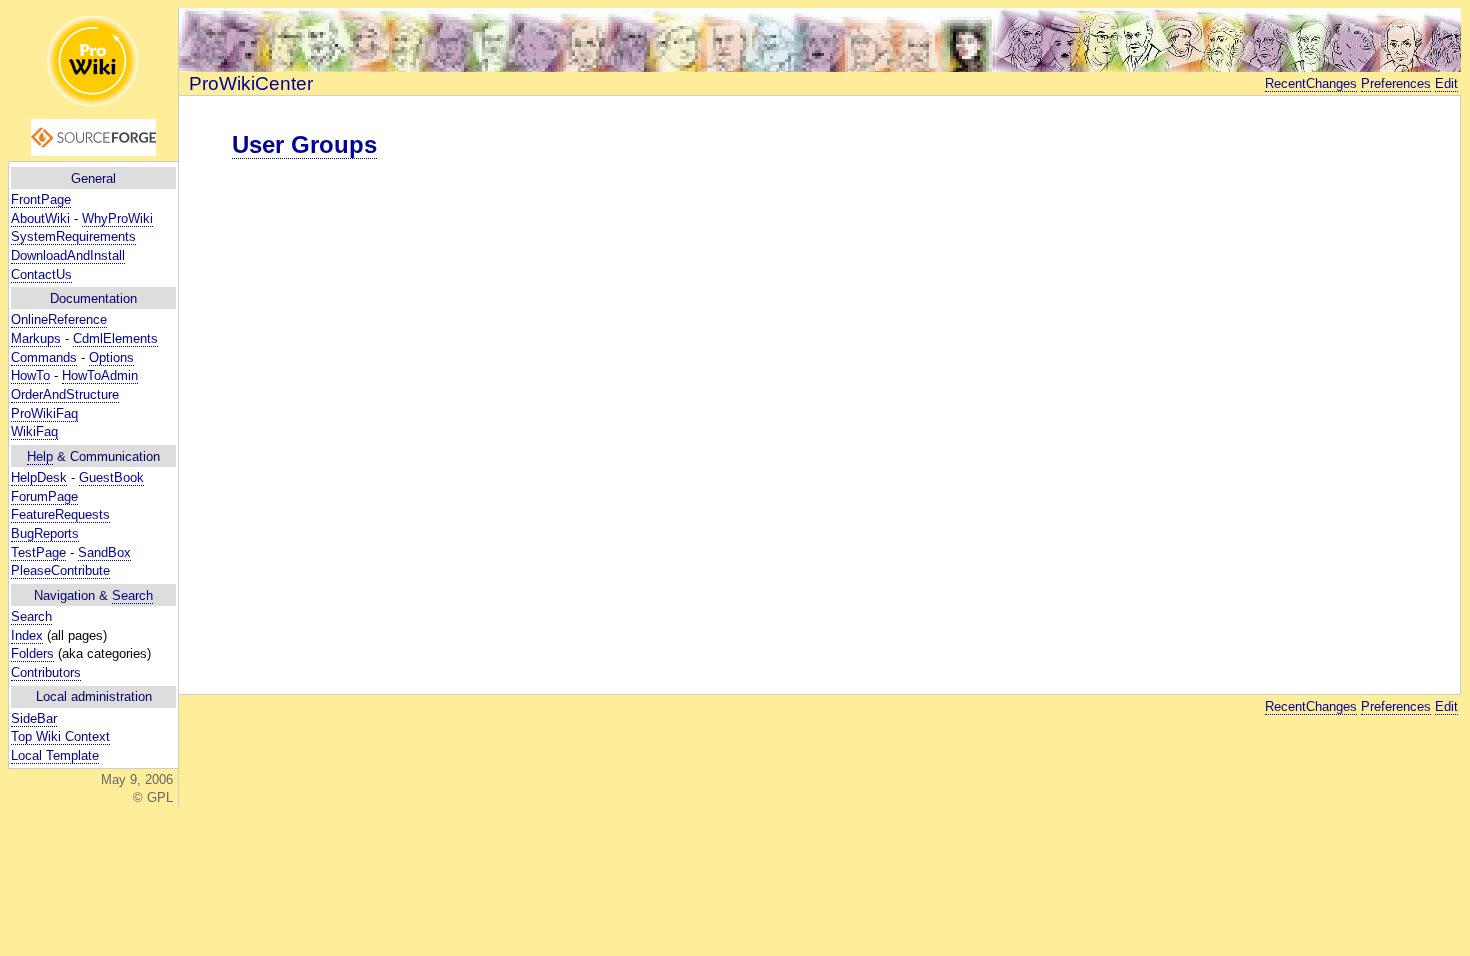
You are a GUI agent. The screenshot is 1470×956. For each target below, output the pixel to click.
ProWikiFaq (44, 413)
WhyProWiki (117, 218)
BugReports (45, 533)
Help (40, 456)
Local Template (55, 755)
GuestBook (111, 477)
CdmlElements (115, 338)
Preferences (1396, 83)
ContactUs (41, 274)
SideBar (34, 718)
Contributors (46, 672)
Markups (36, 338)
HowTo (30, 375)
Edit (1446, 83)
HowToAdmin (100, 375)
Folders (32, 653)
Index (27, 635)
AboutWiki (40, 218)
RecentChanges (1311, 83)
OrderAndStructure (65, 394)
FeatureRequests (60, 514)
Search (132, 595)
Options (111, 357)
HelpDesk (39, 477)
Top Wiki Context (60, 736)
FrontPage (41, 199)
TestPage (38, 552)
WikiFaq (34, 431)
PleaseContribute (60, 570)
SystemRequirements (73, 236)
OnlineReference (59, 319)
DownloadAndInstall (68, 255)
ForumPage (44, 496)
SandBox (104, 552)
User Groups (304, 144)
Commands (44, 357)
